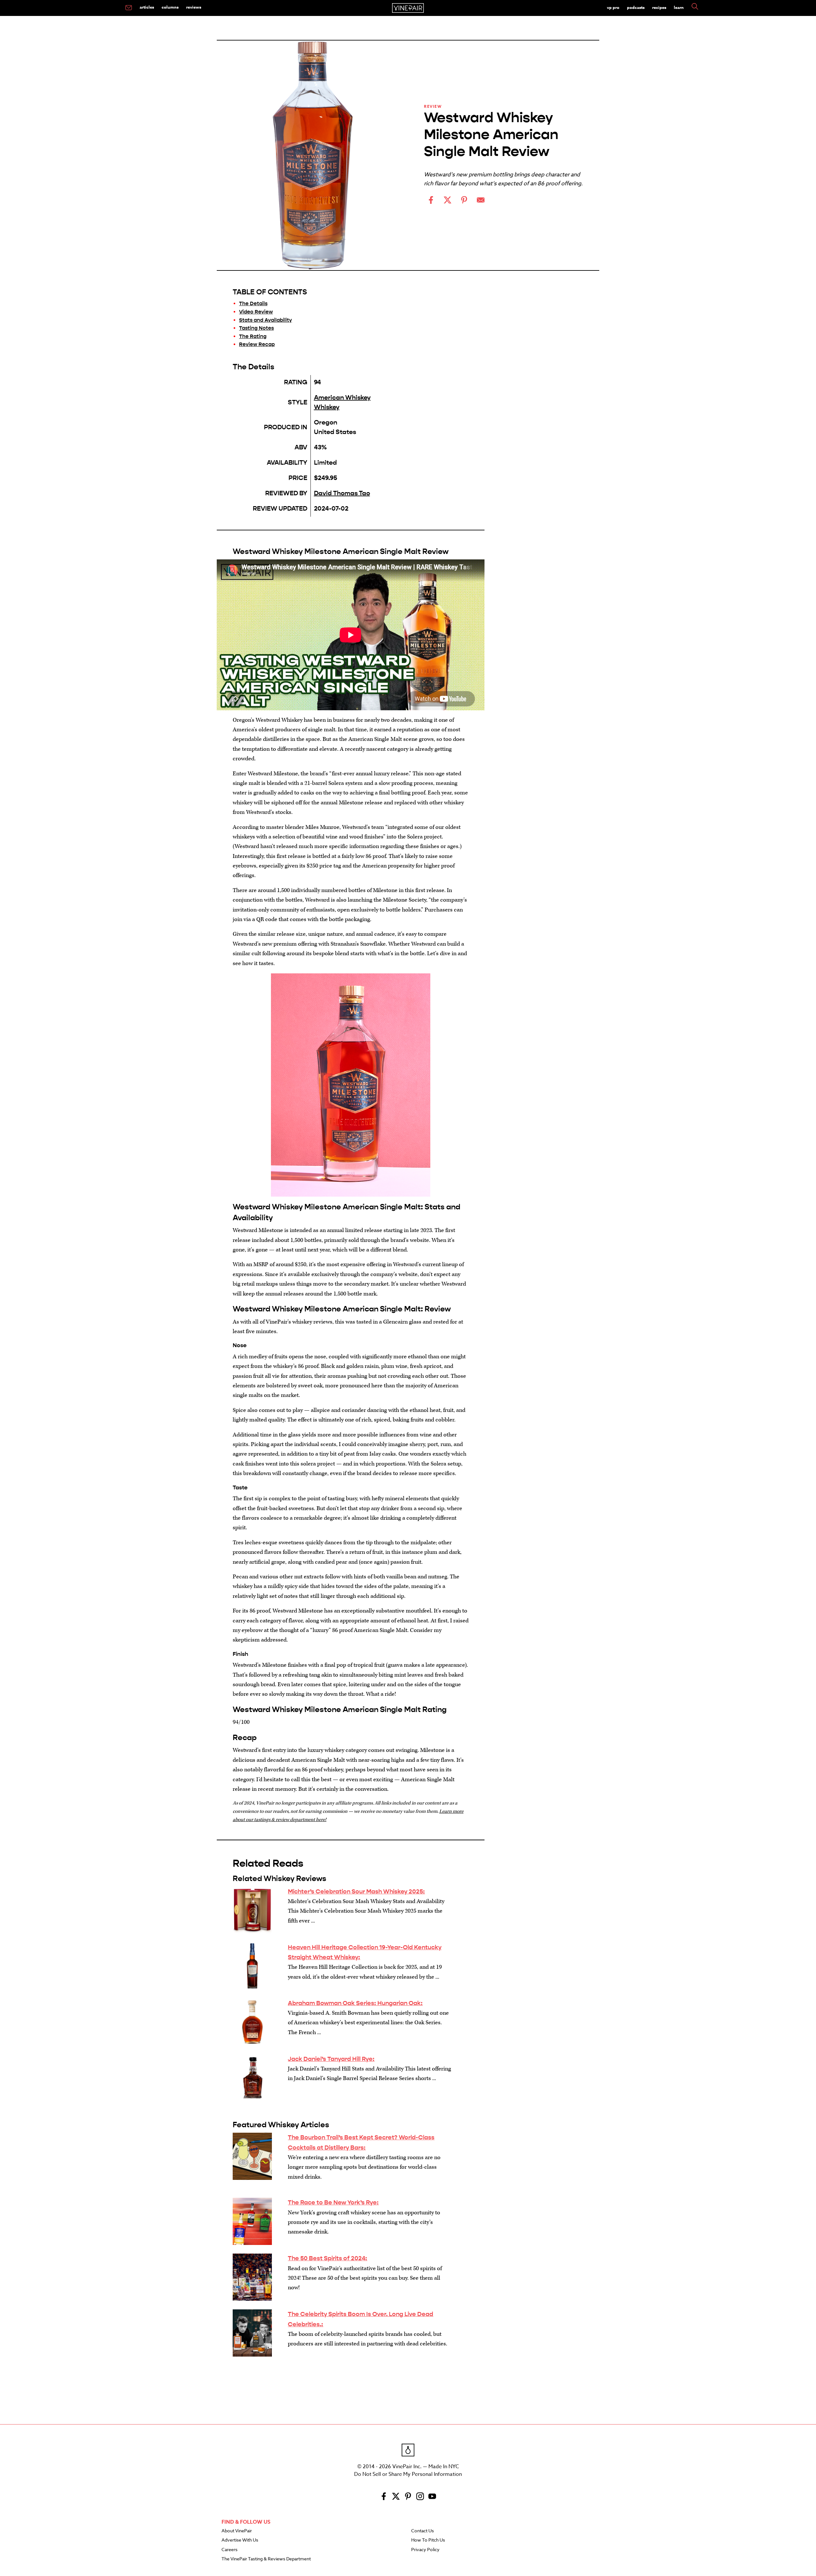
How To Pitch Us (428, 2540)
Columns (170, 7)
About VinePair (237, 2531)
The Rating (253, 336)
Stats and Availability (266, 320)
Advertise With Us (240, 2540)
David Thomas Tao (342, 493)
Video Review (256, 312)
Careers (229, 2550)
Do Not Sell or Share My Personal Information (408, 2474)
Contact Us (423, 2531)
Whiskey (327, 407)
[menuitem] (129, 8)
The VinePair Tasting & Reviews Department (266, 2559)
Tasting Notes (256, 328)
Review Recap (257, 344)
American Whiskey (342, 398)
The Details (253, 303)
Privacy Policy (425, 2550)
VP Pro (613, 7)
